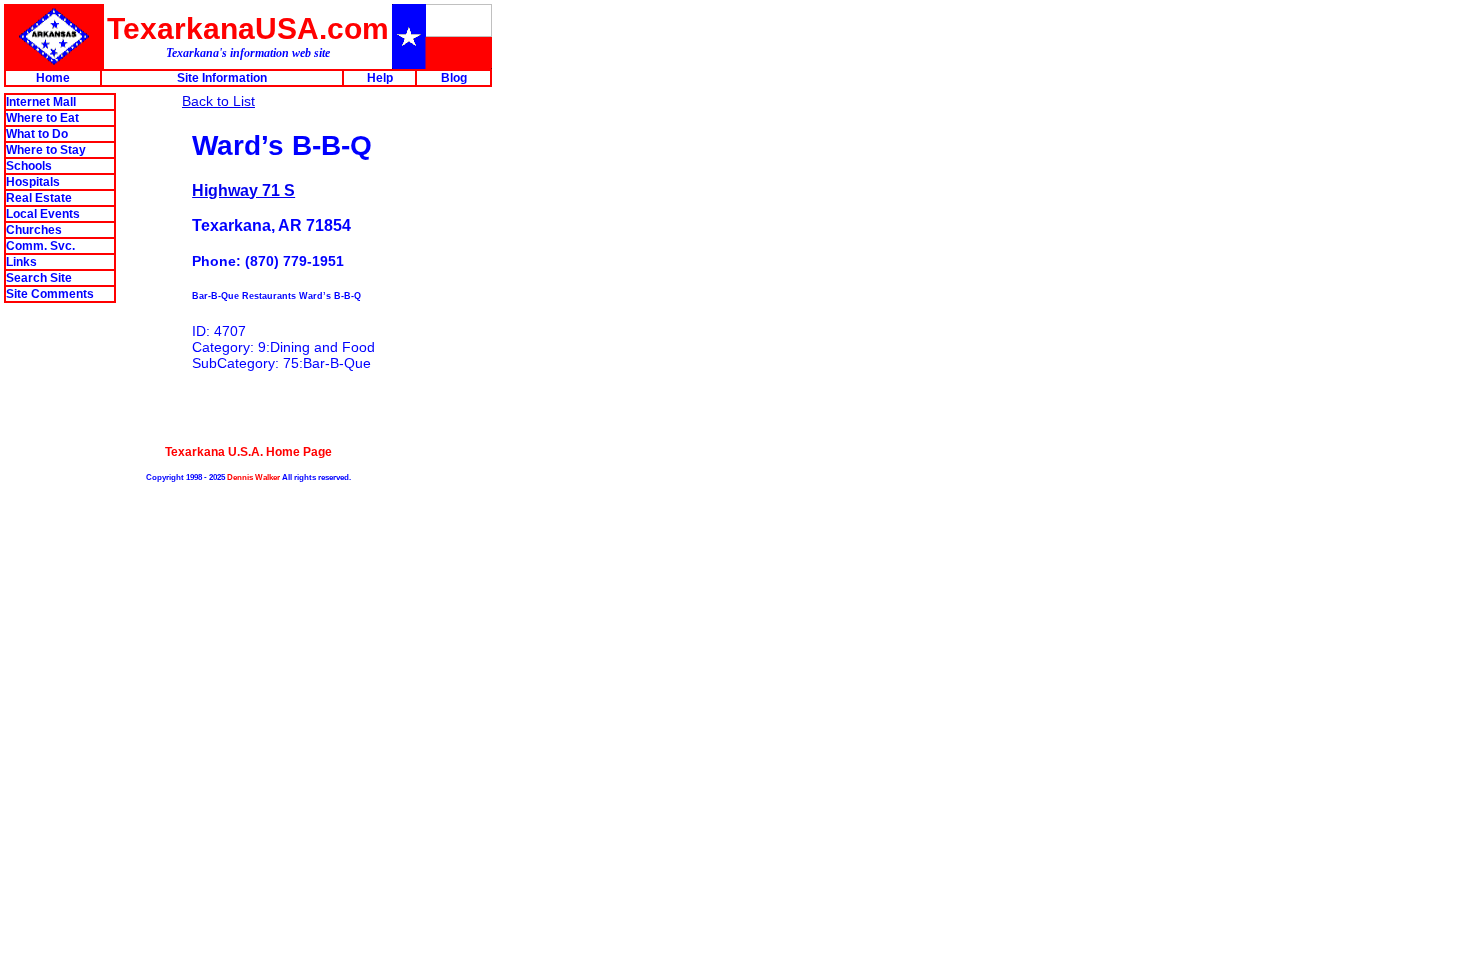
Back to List (218, 101)
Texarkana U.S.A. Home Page (248, 451)
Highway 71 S (243, 190)
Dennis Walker (253, 477)
